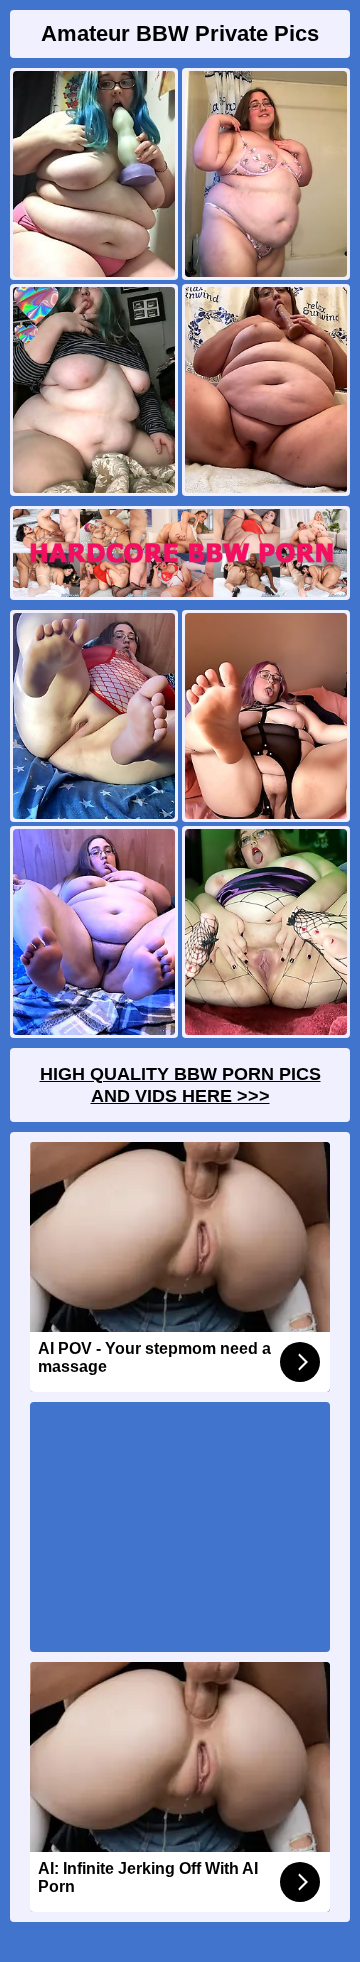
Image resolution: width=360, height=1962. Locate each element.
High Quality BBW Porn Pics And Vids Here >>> (180, 1085)
